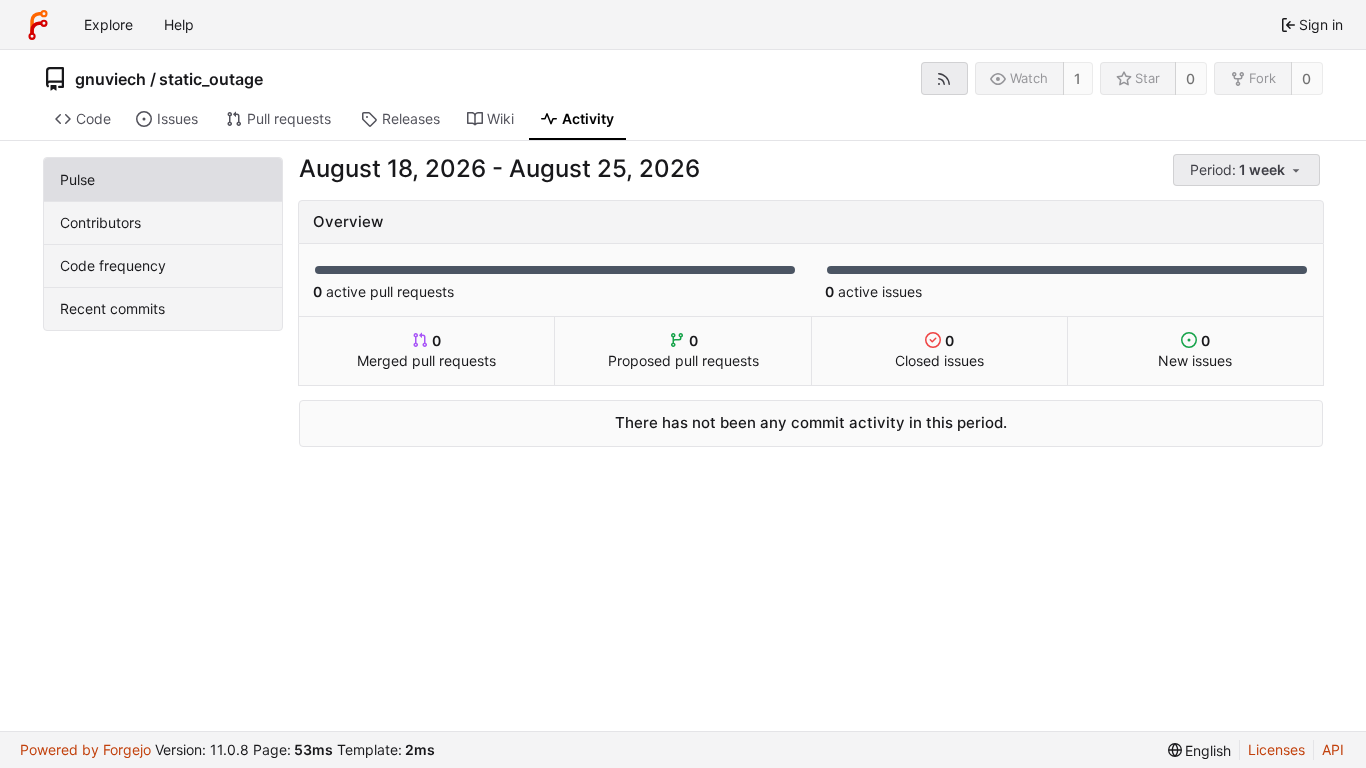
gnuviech (110, 79)
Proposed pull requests (683, 350)
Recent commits (112, 308)
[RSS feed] (944, 78)
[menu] (1248, 170)
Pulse (77, 179)
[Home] (38, 25)
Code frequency (113, 265)
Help (179, 24)
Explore (108, 24)
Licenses (1276, 749)
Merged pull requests (426, 350)
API (1333, 749)
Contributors (100, 222)
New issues (1195, 350)
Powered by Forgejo (85, 749)
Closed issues (939, 350)
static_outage (211, 79)
